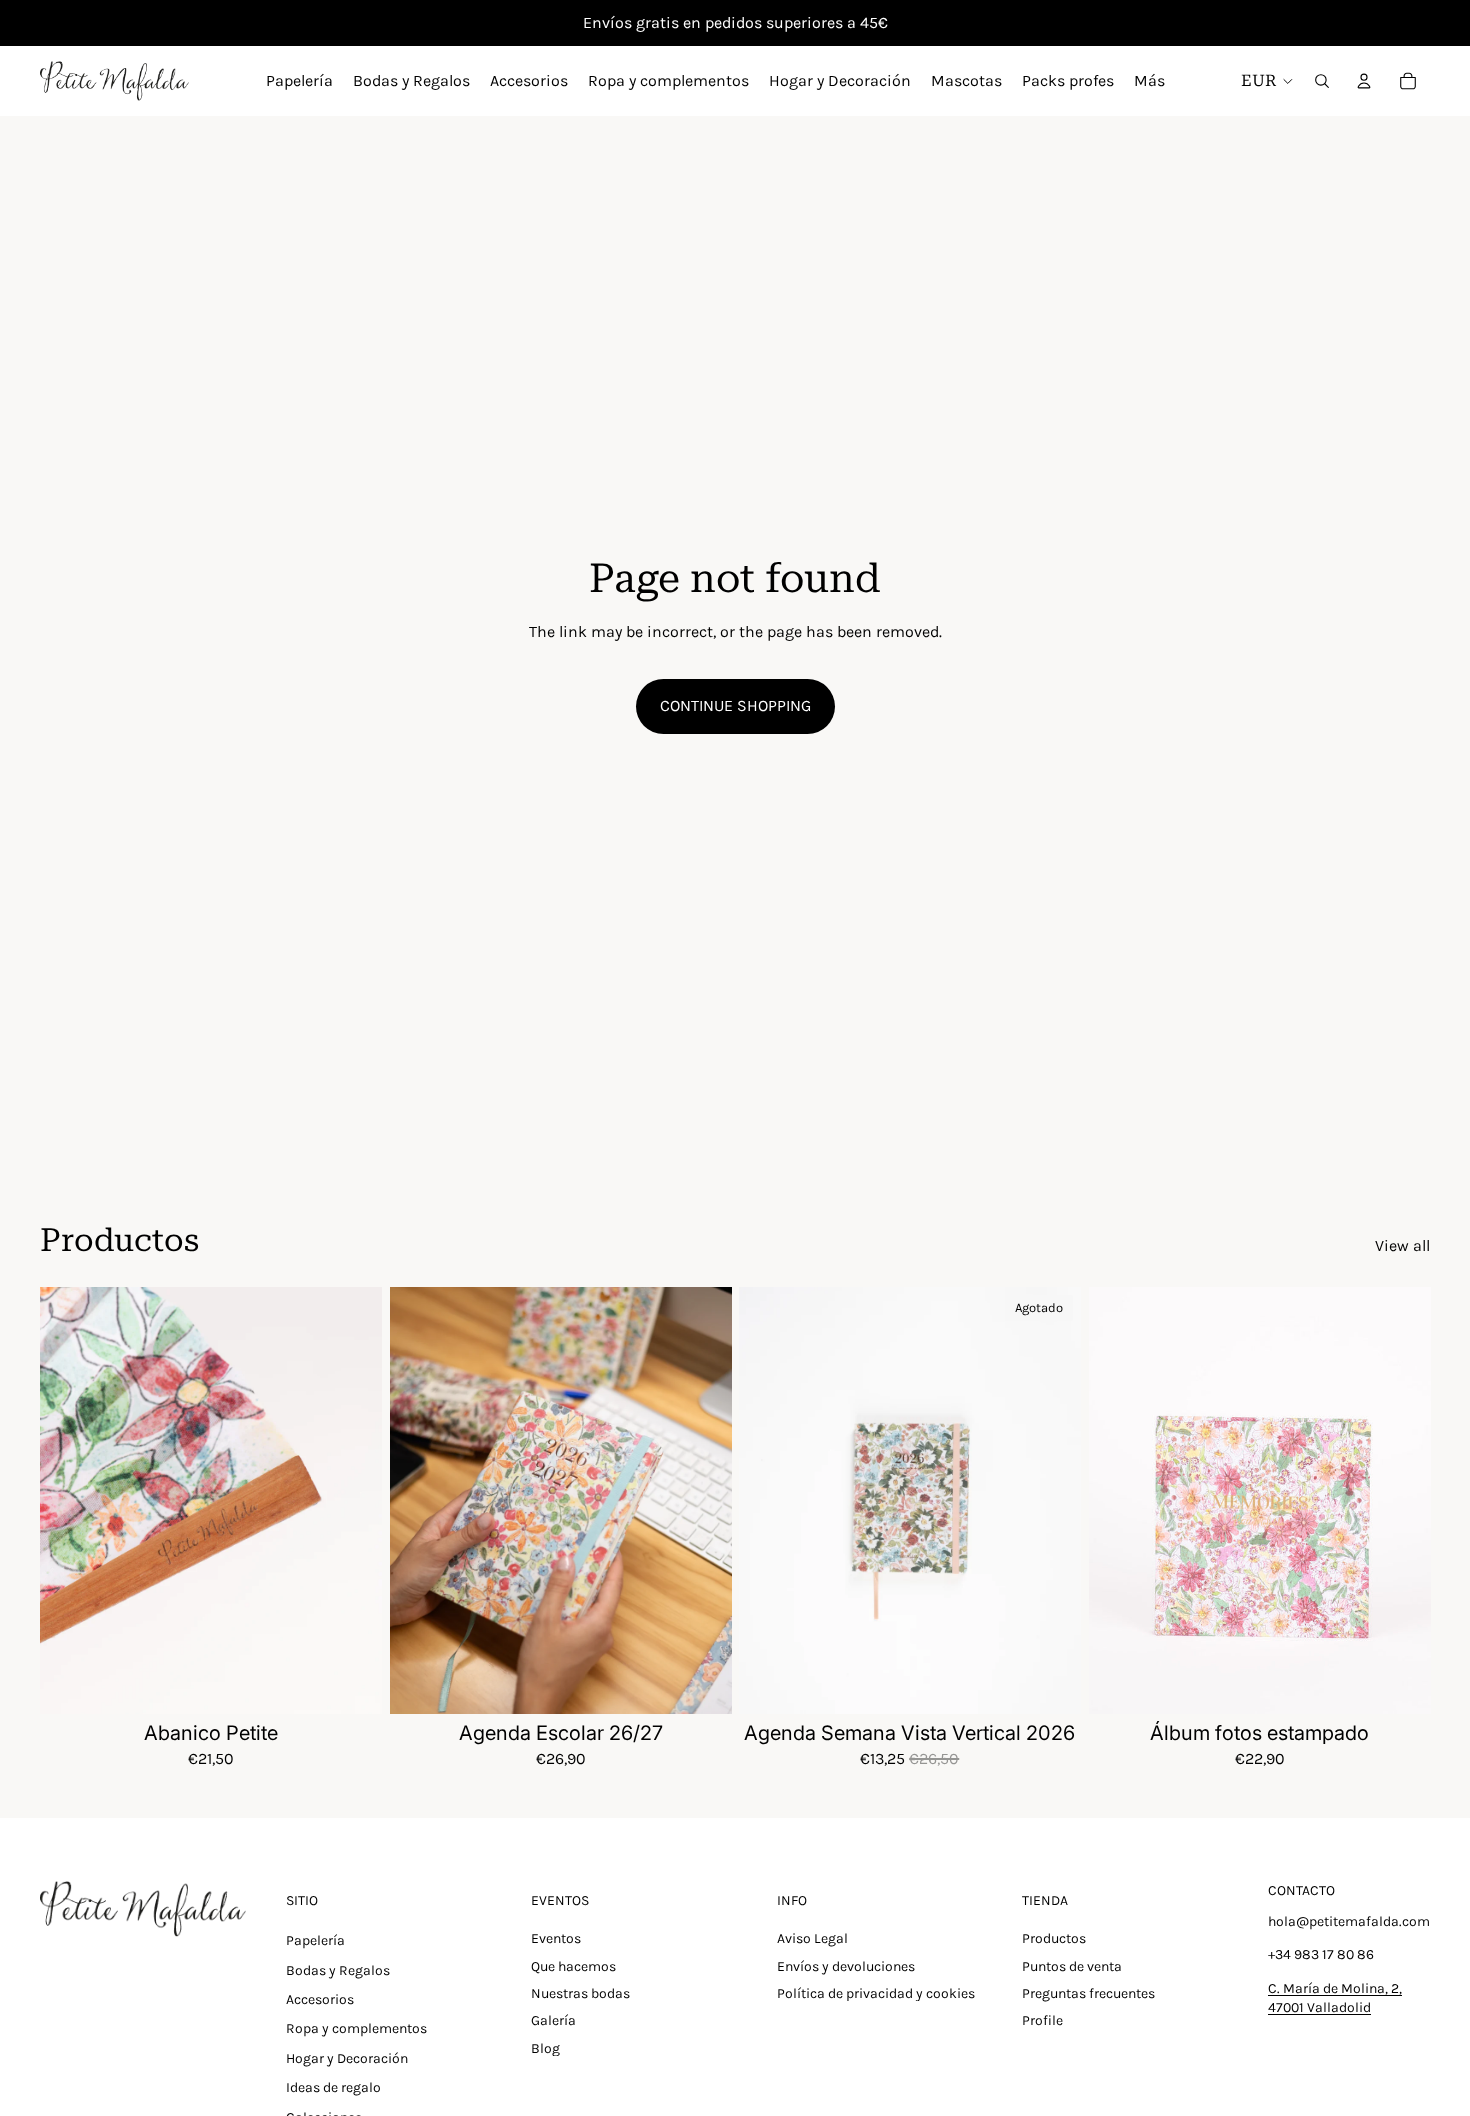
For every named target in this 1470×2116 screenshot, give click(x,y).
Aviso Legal (812, 1938)
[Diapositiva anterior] (70, 1501)
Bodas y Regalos (338, 1970)
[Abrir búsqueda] (1322, 81)
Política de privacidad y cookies (876, 1993)
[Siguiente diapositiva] (352, 1501)
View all (1402, 1245)
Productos (1054, 1938)
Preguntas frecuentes (1088, 1993)
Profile (1042, 2020)
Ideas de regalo (333, 2087)
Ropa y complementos (356, 2028)
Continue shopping (735, 705)
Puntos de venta (1072, 1966)
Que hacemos (573, 1966)
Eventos (556, 1938)
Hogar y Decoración (347, 2058)
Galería (553, 2020)
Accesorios (320, 1999)
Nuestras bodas (580, 1993)
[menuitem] (1149, 81)
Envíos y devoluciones (846, 1966)
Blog (545, 2048)
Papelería (315, 1940)
